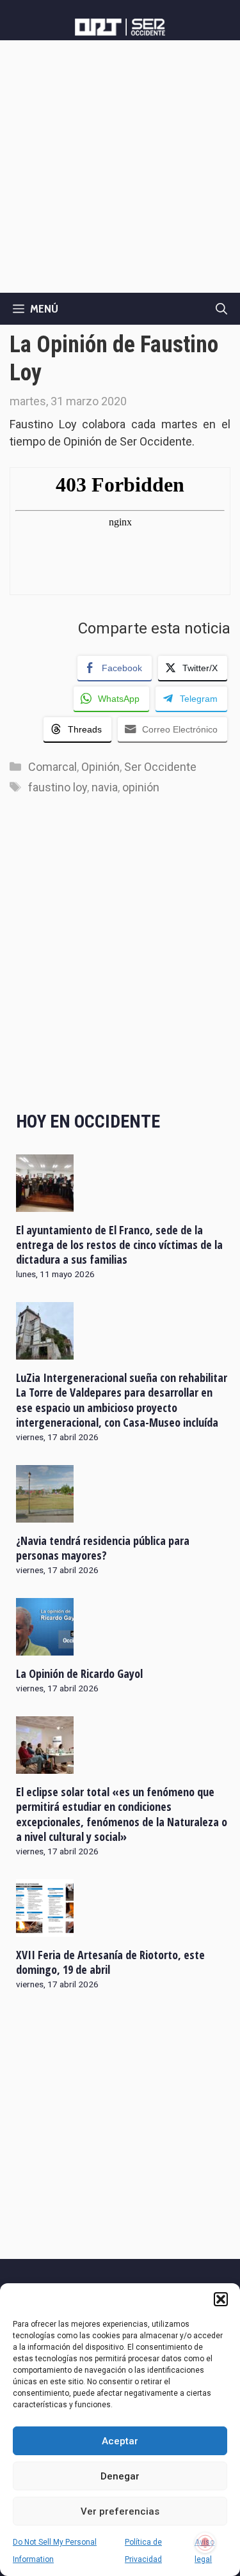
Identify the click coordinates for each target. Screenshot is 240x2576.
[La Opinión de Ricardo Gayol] (45, 1647)
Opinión (100, 767)
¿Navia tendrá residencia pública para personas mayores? (103, 1548)
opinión (141, 787)
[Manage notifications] (205, 2543)
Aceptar (120, 2441)
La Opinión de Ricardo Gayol (79, 1673)
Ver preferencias (120, 2511)
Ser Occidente (160, 767)
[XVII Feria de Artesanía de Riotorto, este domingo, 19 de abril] (45, 1928)
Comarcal (52, 767)
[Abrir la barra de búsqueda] (221, 309)
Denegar (120, 2476)
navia (105, 787)
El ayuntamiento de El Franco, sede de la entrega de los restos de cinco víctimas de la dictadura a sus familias (119, 1245)
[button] (221, 2299)
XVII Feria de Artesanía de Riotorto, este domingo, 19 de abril (110, 1962)
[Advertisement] (120, 167)
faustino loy (58, 787)
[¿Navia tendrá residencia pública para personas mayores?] (45, 1514)
